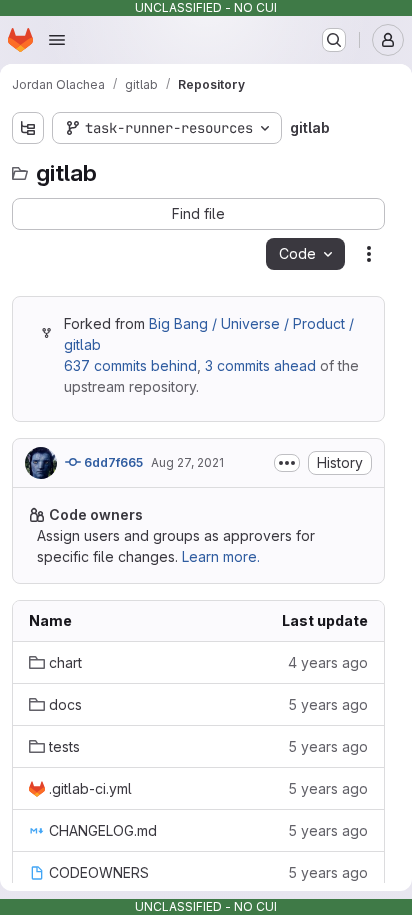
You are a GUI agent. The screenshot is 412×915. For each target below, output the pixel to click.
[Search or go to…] (334, 40)
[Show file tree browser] (28, 128)
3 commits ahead (260, 365)
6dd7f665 (112, 462)
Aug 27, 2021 (187, 462)
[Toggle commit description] (287, 463)
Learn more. (221, 556)
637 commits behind (130, 365)
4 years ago (328, 662)
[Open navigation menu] (57, 40)
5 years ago (328, 704)
